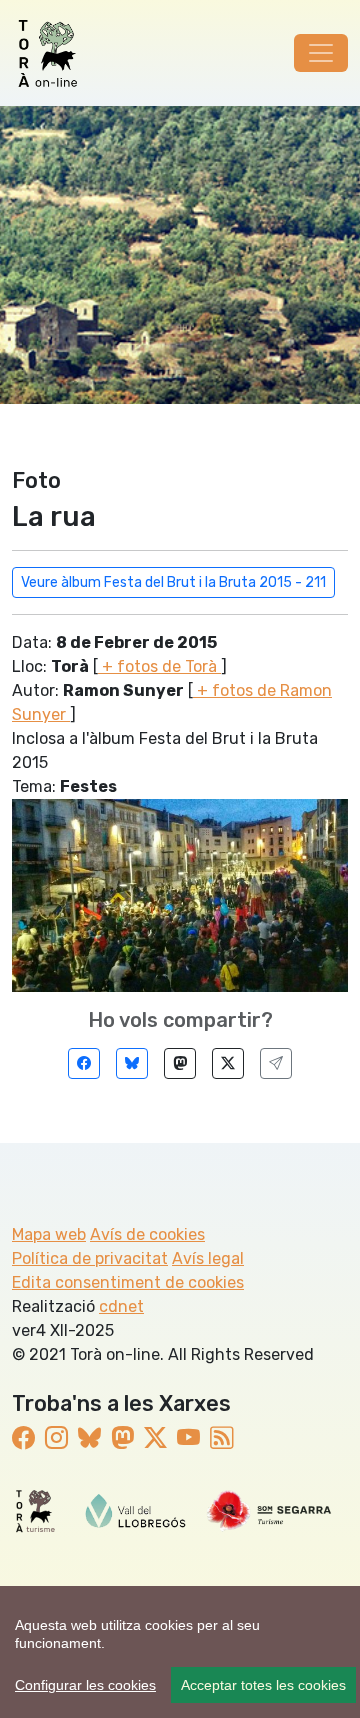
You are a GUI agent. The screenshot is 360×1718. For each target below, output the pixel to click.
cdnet (121, 1306)
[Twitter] (228, 1063)
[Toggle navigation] (321, 53)
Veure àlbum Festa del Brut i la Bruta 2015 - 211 (173, 582)
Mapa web (49, 1234)
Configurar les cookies (85, 1685)
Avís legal (208, 1258)
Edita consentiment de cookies (128, 1282)
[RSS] (221, 1438)
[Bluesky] (132, 1063)
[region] (180, 1652)
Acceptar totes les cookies (263, 1685)
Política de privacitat (90, 1258)
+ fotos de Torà (159, 666)
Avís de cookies (147, 1234)
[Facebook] (84, 1063)
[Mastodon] (180, 1063)
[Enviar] (276, 1063)
